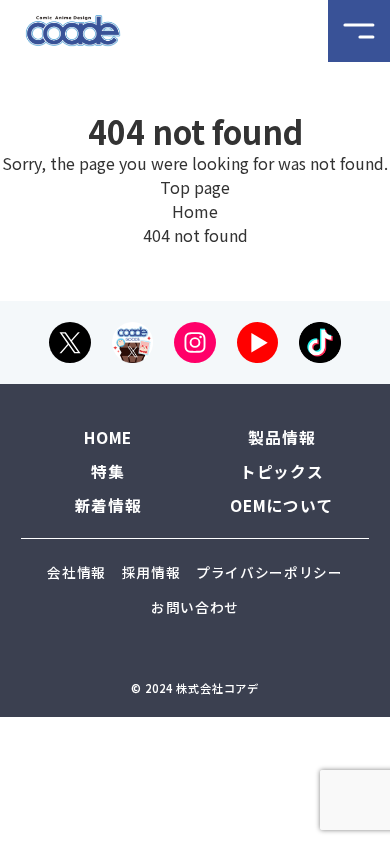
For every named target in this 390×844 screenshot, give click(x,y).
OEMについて (281, 505)
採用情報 (151, 572)
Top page (195, 187)
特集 (108, 471)
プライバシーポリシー (269, 572)
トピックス (282, 471)
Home (195, 211)
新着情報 (108, 505)
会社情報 (76, 572)
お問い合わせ (195, 607)
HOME (108, 437)
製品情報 (281, 437)
